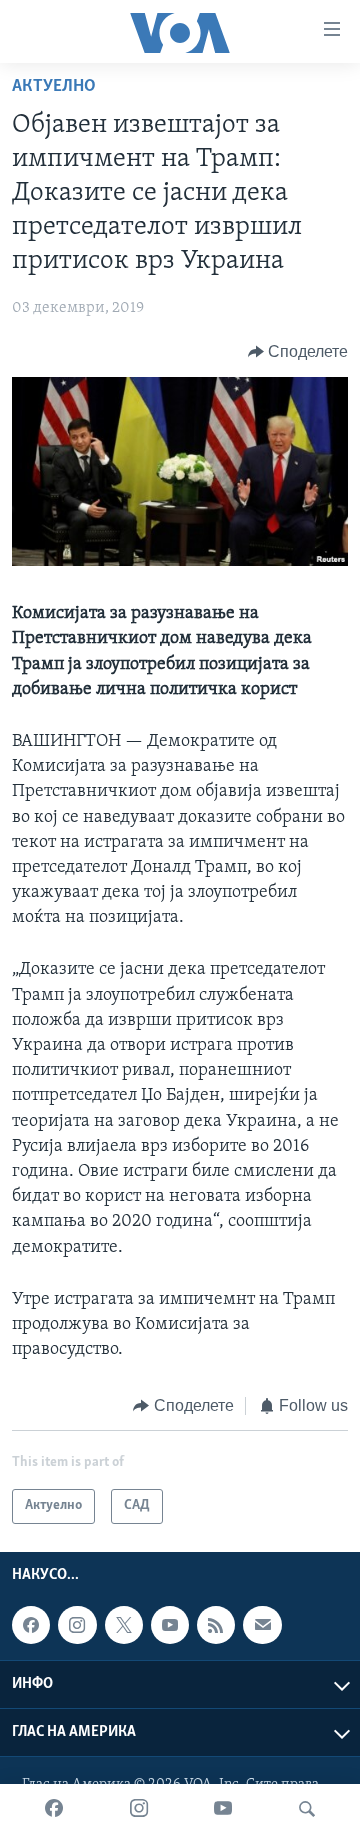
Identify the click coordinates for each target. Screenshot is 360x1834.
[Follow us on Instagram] (77, 1625)
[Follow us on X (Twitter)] (124, 1625)
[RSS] (216, 1625)
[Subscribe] (262, 1625)
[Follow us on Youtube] (170, 1625)
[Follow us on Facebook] (31, 1625)
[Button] (298, 352)
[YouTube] (223, 1809)
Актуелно (54, 87)
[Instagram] (139, 1809)
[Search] (307, 1809)
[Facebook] (54, 1809)
